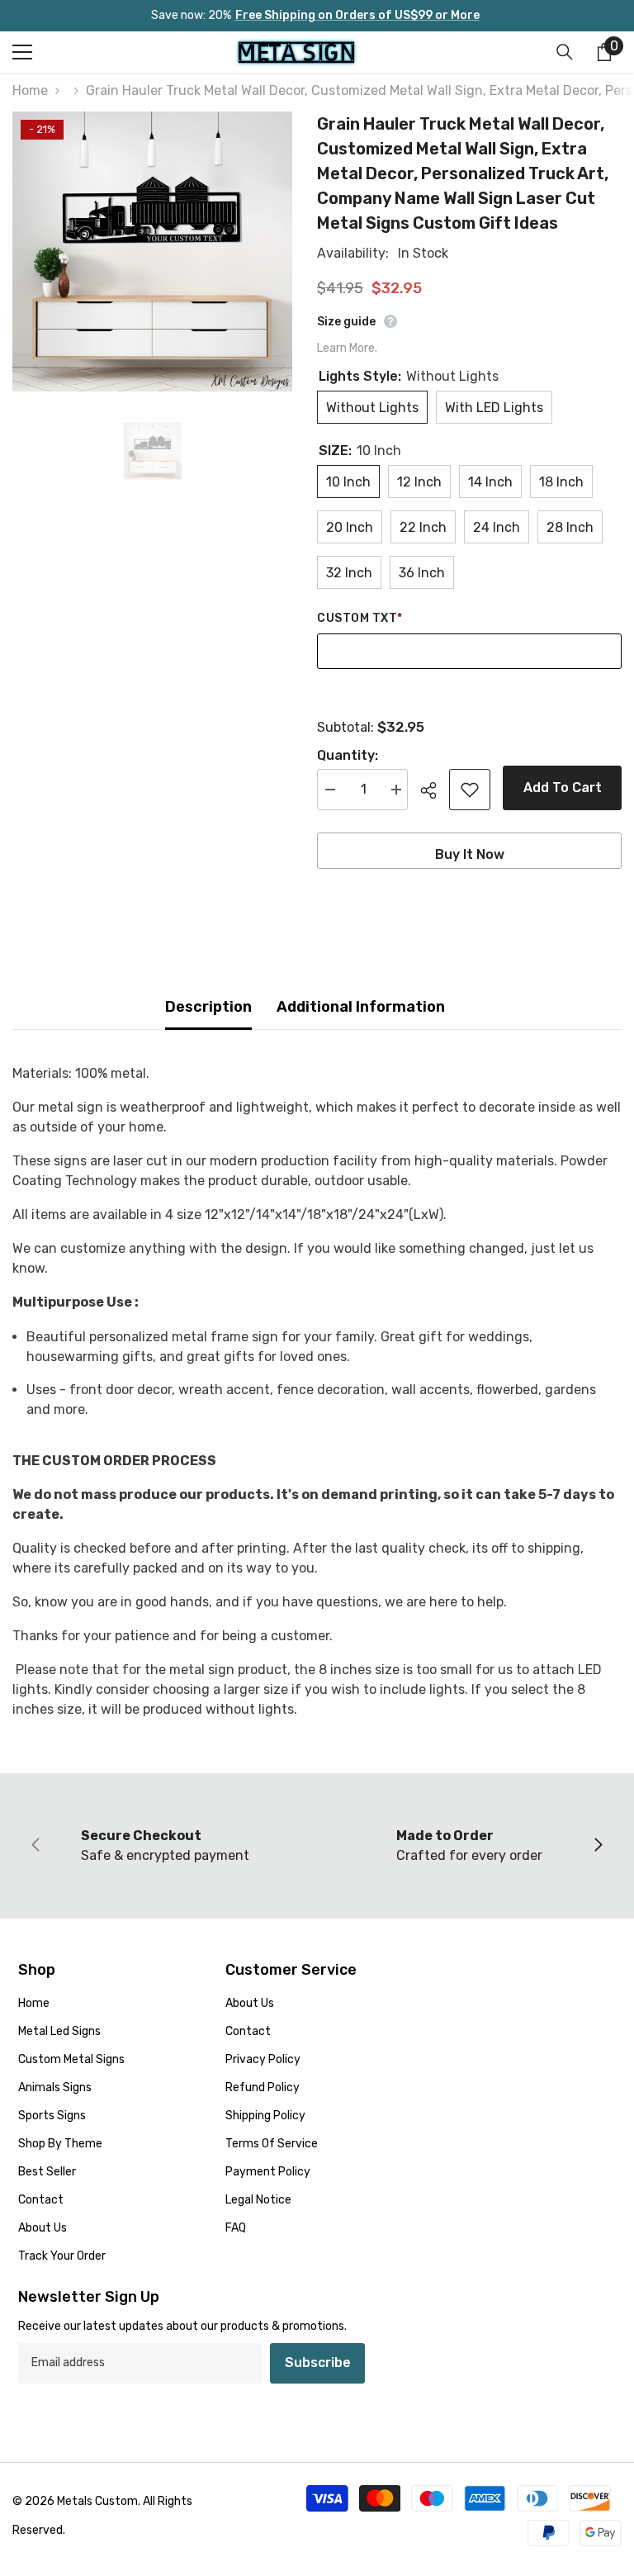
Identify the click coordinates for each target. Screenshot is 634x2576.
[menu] (22, 52)
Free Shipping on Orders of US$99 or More (357, 15)
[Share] (435, 790)
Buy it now (470, 854)
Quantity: (348, 755)
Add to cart (563, 788)
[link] (165, 1846)
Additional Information (361, 1007)
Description (208, 1007)
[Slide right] (598, 1846)
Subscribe (318, 2363)
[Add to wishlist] (470, 790)
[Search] (565, 52)
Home (30, 90)
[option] (152, 251)
